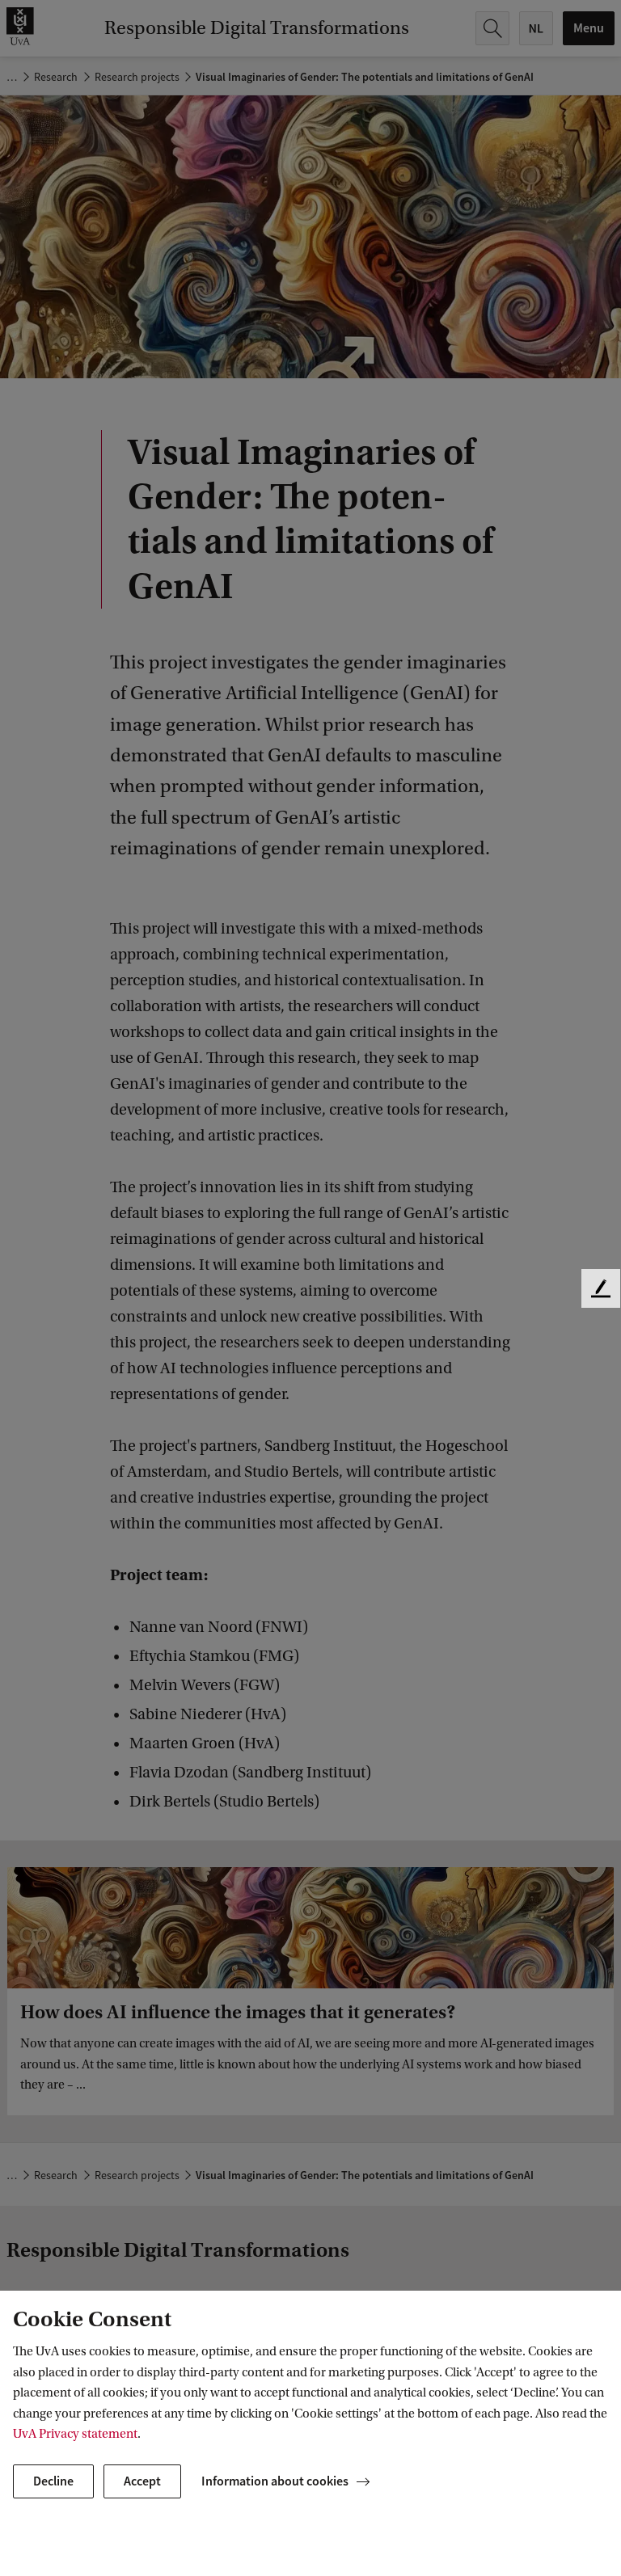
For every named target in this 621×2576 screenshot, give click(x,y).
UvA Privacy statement (75, 2434)
